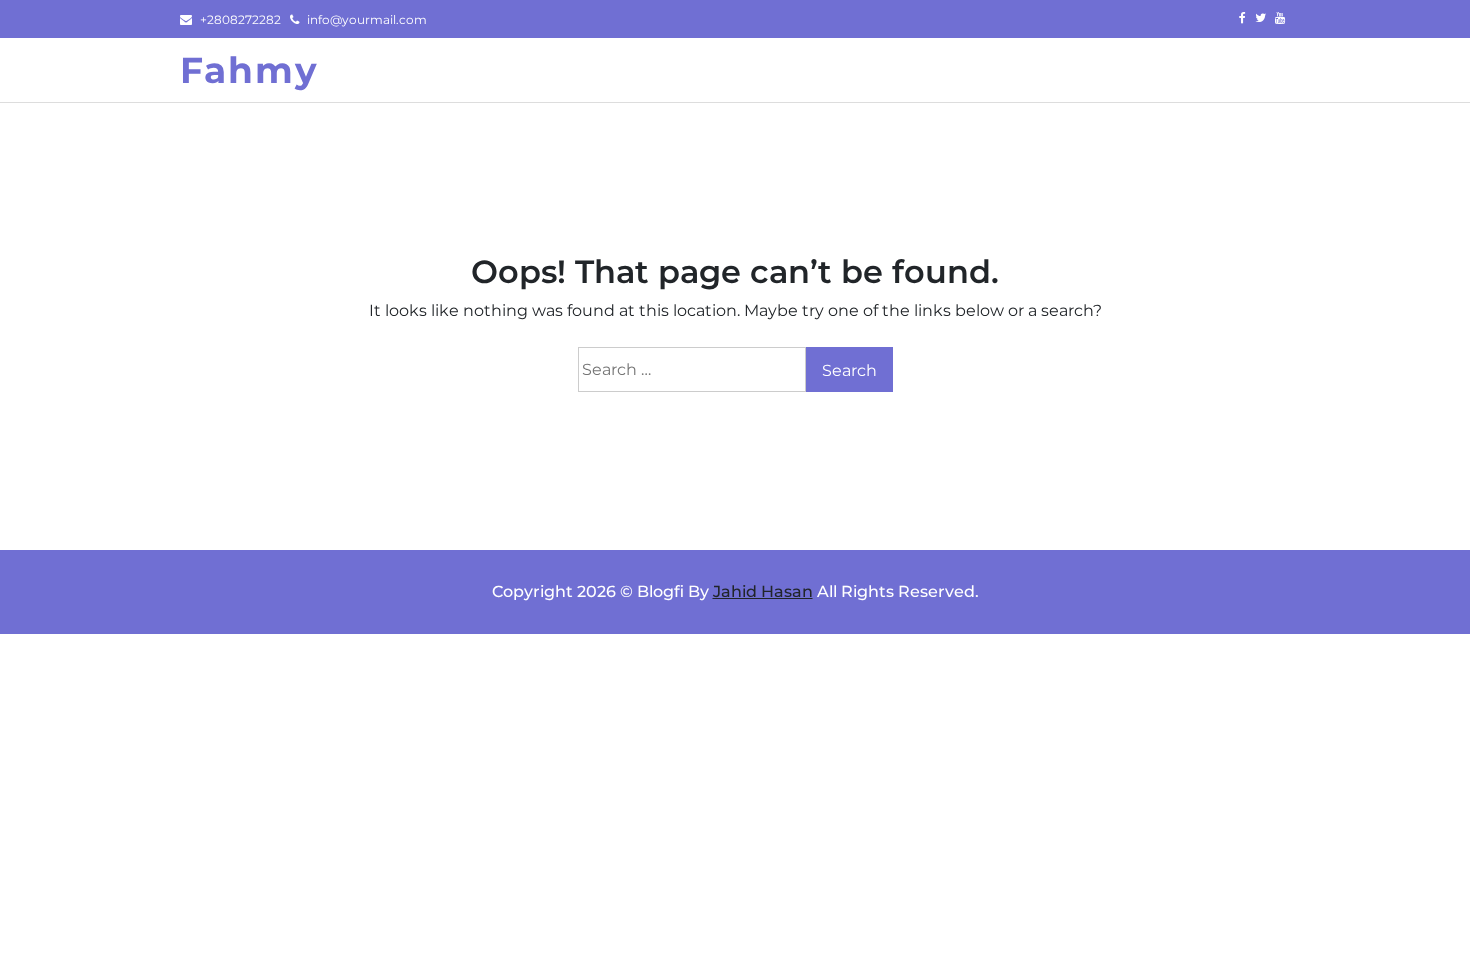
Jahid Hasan (763, 591)
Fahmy (249, 70)
